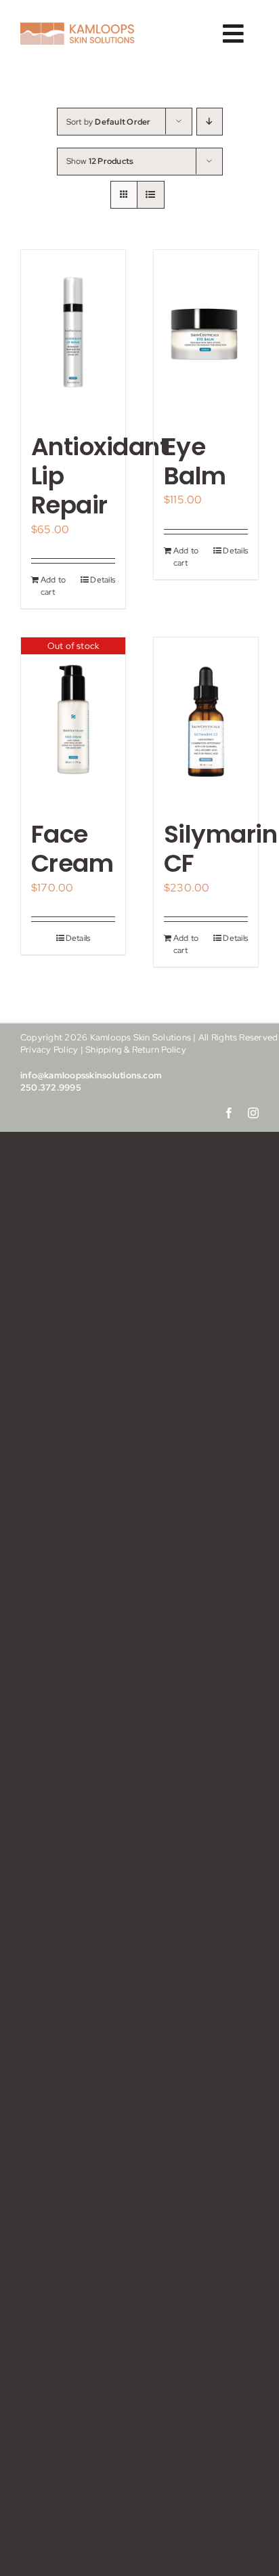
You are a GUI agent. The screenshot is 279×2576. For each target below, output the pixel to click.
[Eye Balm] (206, 334)
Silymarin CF (220, 849)
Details (103, 580)
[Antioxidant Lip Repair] (73, 334)
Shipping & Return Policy (136, 1050)
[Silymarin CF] (206, 722)
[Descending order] (210, 122)
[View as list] (151, 195)
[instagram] (253, 1113)
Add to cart (53, 586)
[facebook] (229, 1113)
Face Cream (72, 849)
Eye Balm (195, 461)
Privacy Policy (49, 1050)
